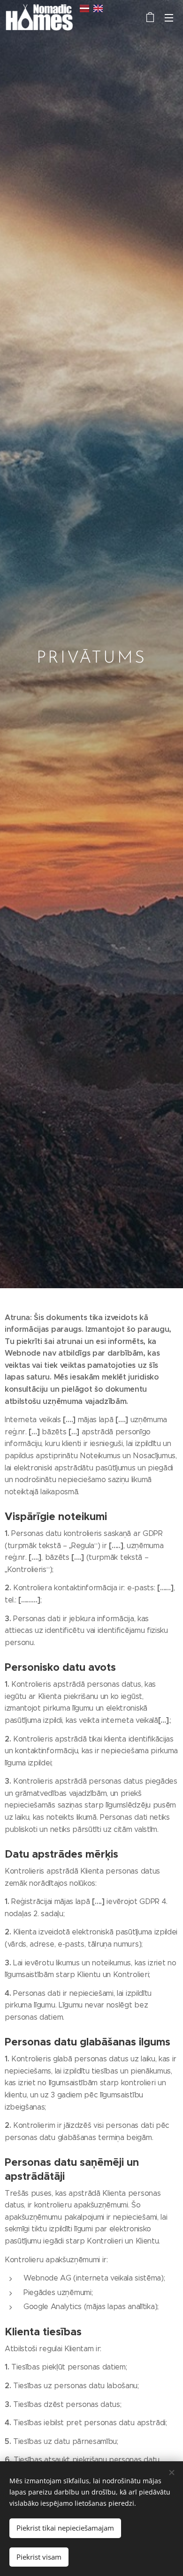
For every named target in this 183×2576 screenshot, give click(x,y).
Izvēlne (169, 17)
